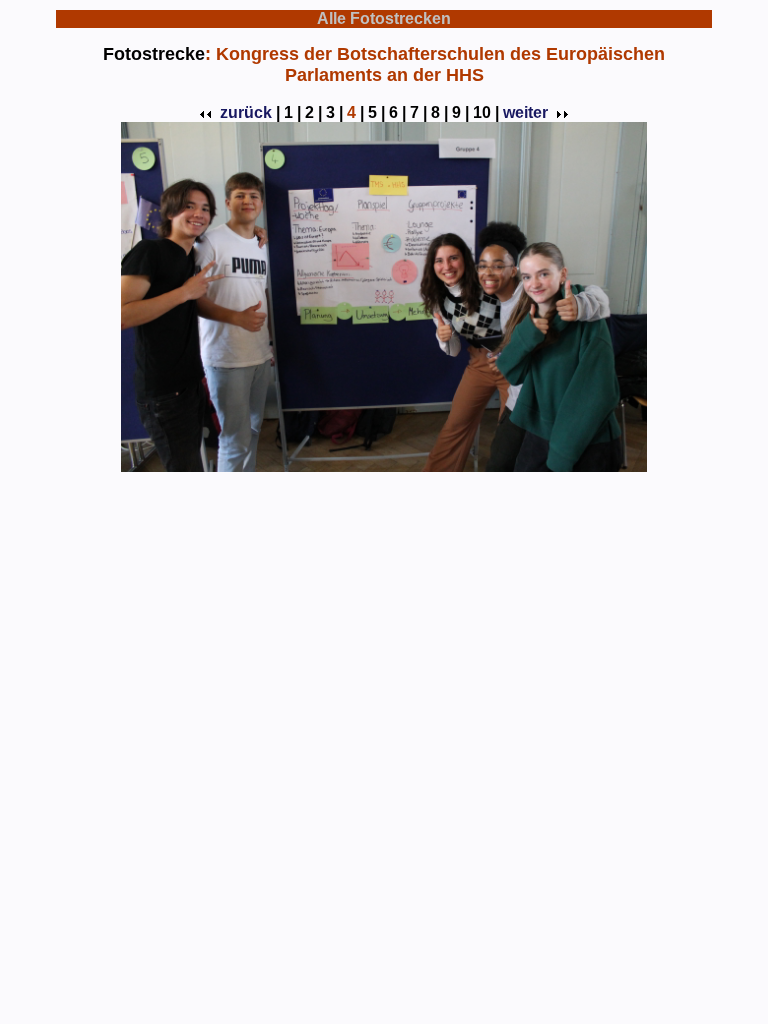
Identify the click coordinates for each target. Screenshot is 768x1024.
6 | (397, 112)
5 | (376, 112)
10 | (486, 112)
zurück (246, 112)
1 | (292, 112)
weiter (525, 112)
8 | (439, 112)
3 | (334, 112)
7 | (418, 112)
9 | (460, 112)
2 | (313, 112)
